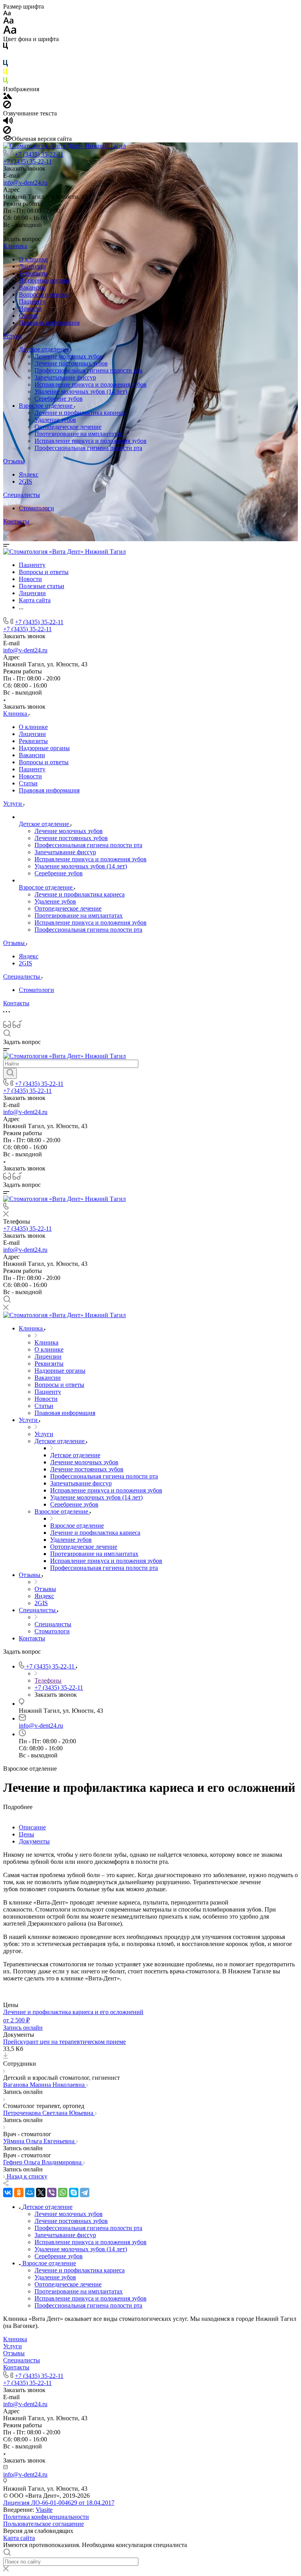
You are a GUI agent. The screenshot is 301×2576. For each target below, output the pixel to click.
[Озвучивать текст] (8, 122)
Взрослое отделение (46, 406)
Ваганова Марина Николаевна (45, 2085)
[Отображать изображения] (8, 97)
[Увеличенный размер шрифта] (10, 32)
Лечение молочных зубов (69, 356)
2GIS (25, 482)
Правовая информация (49, 323)
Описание (32, 1827)
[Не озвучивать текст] (7, 132)
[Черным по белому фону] (5, 48)
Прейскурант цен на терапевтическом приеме (64, 2042)
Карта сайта (19, 2538)
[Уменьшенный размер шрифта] (7, 14)
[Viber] (52, 2193)
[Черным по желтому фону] (5, 73)
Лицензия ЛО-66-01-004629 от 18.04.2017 (59, 2503)
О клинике (33, 259)
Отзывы (14, 461)
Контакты (16, 521)
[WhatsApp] (63, 2193)
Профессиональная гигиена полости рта (88, 370)
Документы (34, 1841)
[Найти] (10, 1073)
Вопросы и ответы (44, 294)
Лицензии (32, 266)
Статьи (28, 316)
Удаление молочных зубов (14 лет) (81, 392)
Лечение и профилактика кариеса (80, 413)
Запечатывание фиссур (65, 377)
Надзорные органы (44, 280)
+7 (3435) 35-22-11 (39, 154)
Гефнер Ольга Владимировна (43, 2162)
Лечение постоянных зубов (71, 363)
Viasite (44, 2510)
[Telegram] (85, 2193)
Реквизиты (33, 273)
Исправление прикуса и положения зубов (91, 384)
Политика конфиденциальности (46, 2517)
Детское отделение (45, 349)
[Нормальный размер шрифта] (8, 22)
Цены (26, 1834)
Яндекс (29, 474)
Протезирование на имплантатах (79, 434)
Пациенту (32, 302)
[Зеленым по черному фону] (5, 82)
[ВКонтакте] (8, 2193)
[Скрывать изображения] (7, 106)
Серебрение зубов (59, 399)
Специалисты (22, 495)
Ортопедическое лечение (68, 427)
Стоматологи (36, 508)
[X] (41, 2193)
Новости (30, 309)
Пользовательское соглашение (44, 2524)
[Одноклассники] (19, 2193)
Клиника (15, 246)
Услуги (13, 336)
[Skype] (74, 2193)
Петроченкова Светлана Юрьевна (49, 2113)
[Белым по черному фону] (5, 56)
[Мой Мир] (30, 2193)
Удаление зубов (55, 420)
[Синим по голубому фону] (5, 65)
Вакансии (32, 287)
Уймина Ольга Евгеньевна (40, 2141)
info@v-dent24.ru (25, 183)
